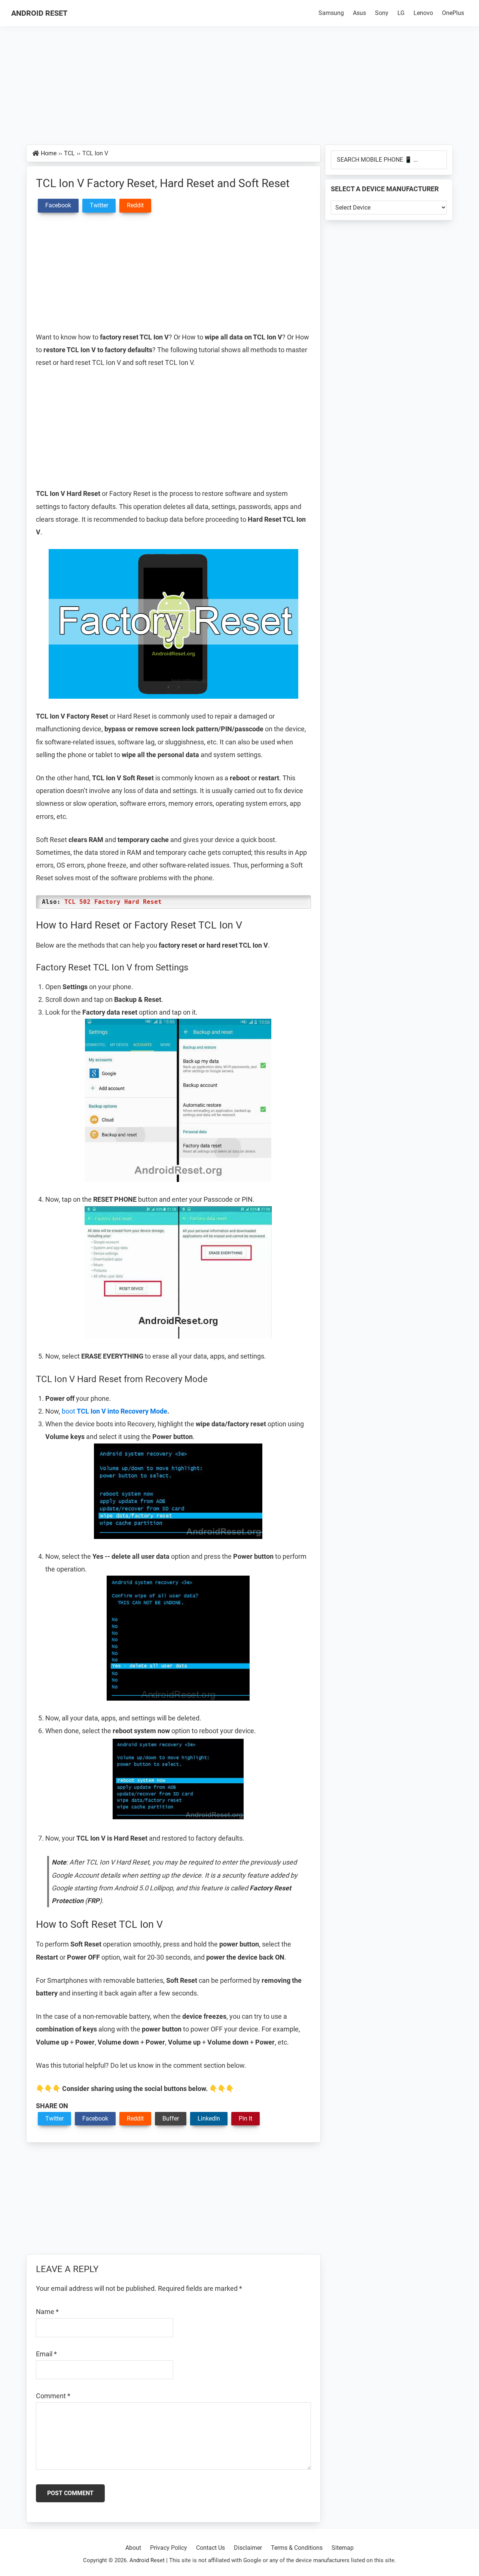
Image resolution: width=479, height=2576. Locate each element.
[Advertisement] (239, 89)
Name (47, 2312)
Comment (53, 2396)
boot (115, 1411)
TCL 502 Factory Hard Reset (113, 902)
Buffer (171, 2118)
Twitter (54, 2118)
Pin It (245, 2118)
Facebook (95, 2118)
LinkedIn (209, 2118)
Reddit (135, 2118)
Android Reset (39, 13)
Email (46, 2354)
